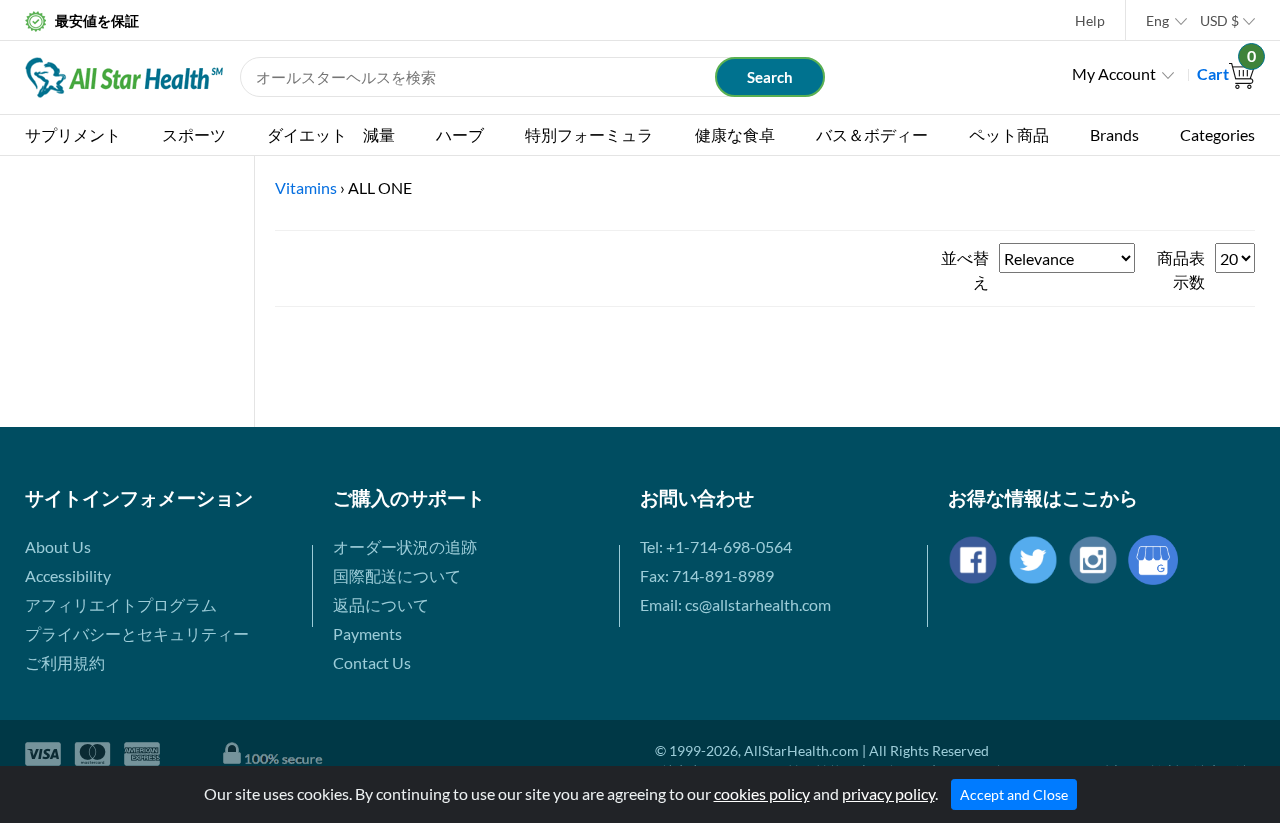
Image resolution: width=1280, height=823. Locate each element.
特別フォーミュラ (589, 134)
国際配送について (397, 575)
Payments (367, 633)
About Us (58, 546)
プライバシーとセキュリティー (137, 633)
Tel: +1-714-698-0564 (716, 546)
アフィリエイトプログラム (121, 604)
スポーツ (194, 134)
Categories (1217, 134)
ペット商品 (1009, 134)
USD (1219, 20)
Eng (1157, 20)
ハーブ (460, 134)
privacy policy (888, 793)
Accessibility (68, 575)
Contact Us (372, 662)
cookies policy (762, 793)
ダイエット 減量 (331, 134)
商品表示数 (1181, 269)
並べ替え (965, 269)
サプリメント (73, 134)
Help (1090, 20)
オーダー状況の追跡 (405, 546)
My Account (1114, 73)
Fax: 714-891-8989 (707, 575)
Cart (1226, 73)
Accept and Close (1014, 794)
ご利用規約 (65, 662)
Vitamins (306, 187)
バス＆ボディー (872, 134)
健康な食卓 (735, 134)
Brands (1114, 134)
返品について (381, 604)
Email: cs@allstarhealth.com (735, 604)
